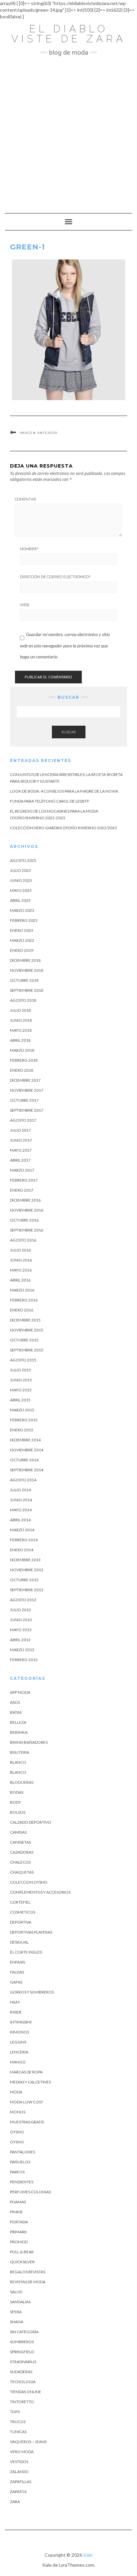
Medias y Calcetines (30, 2082)
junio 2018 (21, 1020)
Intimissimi (21, 2022)
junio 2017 (21, 1140)
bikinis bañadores (29, 1742)
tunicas (18, 2432)
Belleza (18, 1722)
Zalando (19, 2472)
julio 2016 (20, 1250)
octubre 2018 (24, 980)
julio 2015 (20, 1370)
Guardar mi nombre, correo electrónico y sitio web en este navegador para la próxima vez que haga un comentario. (65, 645)
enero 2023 (22, 930)
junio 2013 (21, 1620)
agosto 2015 (23, 1360)
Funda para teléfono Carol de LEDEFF (50, 801)
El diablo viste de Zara (69, 34)
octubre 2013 (24, 1580)
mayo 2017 (21, 1150)
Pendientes (22, 2182)
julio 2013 (20, 1610)
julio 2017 (20, 1130)
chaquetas (22, 1872)
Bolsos (18, 1812)
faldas (17, 1972)
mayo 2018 (21, 1030)
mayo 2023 (21, 890)
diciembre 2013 (25, 1560)
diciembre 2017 (25, 1080)
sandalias (20, 2302)
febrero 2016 (24, 1300)
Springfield (22, 2352)
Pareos (17, 2172)
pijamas (18, 2202)
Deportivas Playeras (31, 1932)
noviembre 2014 (27, 1450)
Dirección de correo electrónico (55, 577)
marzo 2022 (22, 940)
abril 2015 (20, 1400)
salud (16, 2292)
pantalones (22, 2152)
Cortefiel (20, 1902)
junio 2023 (21, 880)
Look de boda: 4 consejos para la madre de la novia (64, 791)
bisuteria (20, 1752)
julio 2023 (20, 870)
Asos (15, 1702)
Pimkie (16, 2212)
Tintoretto (22, 2402)
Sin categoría (24, 2332)
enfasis (17, 1962)
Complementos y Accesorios (40, 1892)
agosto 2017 (23, 1120)
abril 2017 (20, 1160)
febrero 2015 (24, 1420)
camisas (18, 1832)
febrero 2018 (24, 1060)
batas (16, 1712)
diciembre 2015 (25, 1320)
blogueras (22, 1782)
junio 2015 (21, 1380)
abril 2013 (20, 1640)
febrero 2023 (24, 920)
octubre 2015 (24, 1340)
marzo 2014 (22, 1530)
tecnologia (23, 2382)
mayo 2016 (21, 1270)
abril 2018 (20, 1040)
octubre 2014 (24, 1460)
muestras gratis (27, 2122)
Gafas (16, 1982)
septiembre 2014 (27, 1470)
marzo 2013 (22, 1650)
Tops (15, 2412)
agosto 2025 (23, 860)
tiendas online (26, 2392)
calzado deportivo (31, 1822)
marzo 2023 (22, 910)
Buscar (69, 732)
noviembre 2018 (27, 970)
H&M (15, 2002)
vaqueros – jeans (28, 2442)
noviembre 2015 (27, 1330)
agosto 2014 (23, 1480)
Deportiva (21, 1922)
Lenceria (19, 2052)
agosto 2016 (23, 1240)
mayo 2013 (21, 1630)
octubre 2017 (24, 1100)
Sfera (16, 2312)
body (15, 1802)
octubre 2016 (24, 1220)
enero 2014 (22, 1550)
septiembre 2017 (27, 1110)
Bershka (19, 1732)
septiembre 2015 (27, 1350)
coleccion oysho (29, 1882)
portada (19, 2222)
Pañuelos (20, 2162)
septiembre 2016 (27, 1230)
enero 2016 (22, 1310)
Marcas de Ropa (26, 2072)
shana (17, 2322)
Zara (15, 2502)
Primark (18, 2232)
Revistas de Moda (28, 2282)
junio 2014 (21, 1500)
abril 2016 (20, 1280)
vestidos (19, 2462)
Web (25, 605)
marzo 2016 (22, 1290)
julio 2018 (20, 1010)
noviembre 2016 (27, 1210)
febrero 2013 (24, 1660)
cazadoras (22, 1852)
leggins (18, 2042)
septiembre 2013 (27, 1590)
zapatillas (21, 2482)
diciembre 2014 (25, 1440)
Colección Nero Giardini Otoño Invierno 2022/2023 (64, 828)
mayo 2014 (21, 1510)
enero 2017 (22, 1190)
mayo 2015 (21, 1390)
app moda (20, 1692)
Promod (19, 2242)
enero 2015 (22, 1430)
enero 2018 (22, 1070)
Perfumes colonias (30, 2192)
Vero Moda (22, 2452)
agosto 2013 (23, 1600)
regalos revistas (28, 2272)
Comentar (26, 499)
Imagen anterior (38, 433)
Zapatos (18, 2492)
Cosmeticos (23, 1912)
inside (16, 2012)
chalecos (20, 1862)
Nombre (29, 549)
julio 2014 (20, 1490)
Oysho (17, 2132)
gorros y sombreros (32, 1992)
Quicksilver (22, 2262)
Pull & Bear (22, 2252)
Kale (88, 2555)
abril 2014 (20, 1520)
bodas (17, 1792)
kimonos (19, 2032)
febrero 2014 (24, 1540)
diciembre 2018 (25, 960)
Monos (18, 2112)
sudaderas (21, 2372)
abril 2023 (20, 900)
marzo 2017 (22, 1170)
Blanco (18, 1762)
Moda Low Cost (27, 2102)
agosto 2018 (23, 1000)
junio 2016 (21, 1260)
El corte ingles (26, 1952)
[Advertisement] (68, 131)
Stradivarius (23, 2362)
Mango (18, 2062)
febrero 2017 (24, 1180)
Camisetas (20, 1842)
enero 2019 (22, 950)
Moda (16, 2092)
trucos (18, 2422)
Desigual (19, 1942)
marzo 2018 (22, 1050)
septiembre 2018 (27, 990)
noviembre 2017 (27, 1090)
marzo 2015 (22, 1410)
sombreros (22, 2342)
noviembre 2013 (27, 1570)
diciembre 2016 (25, 1200)
